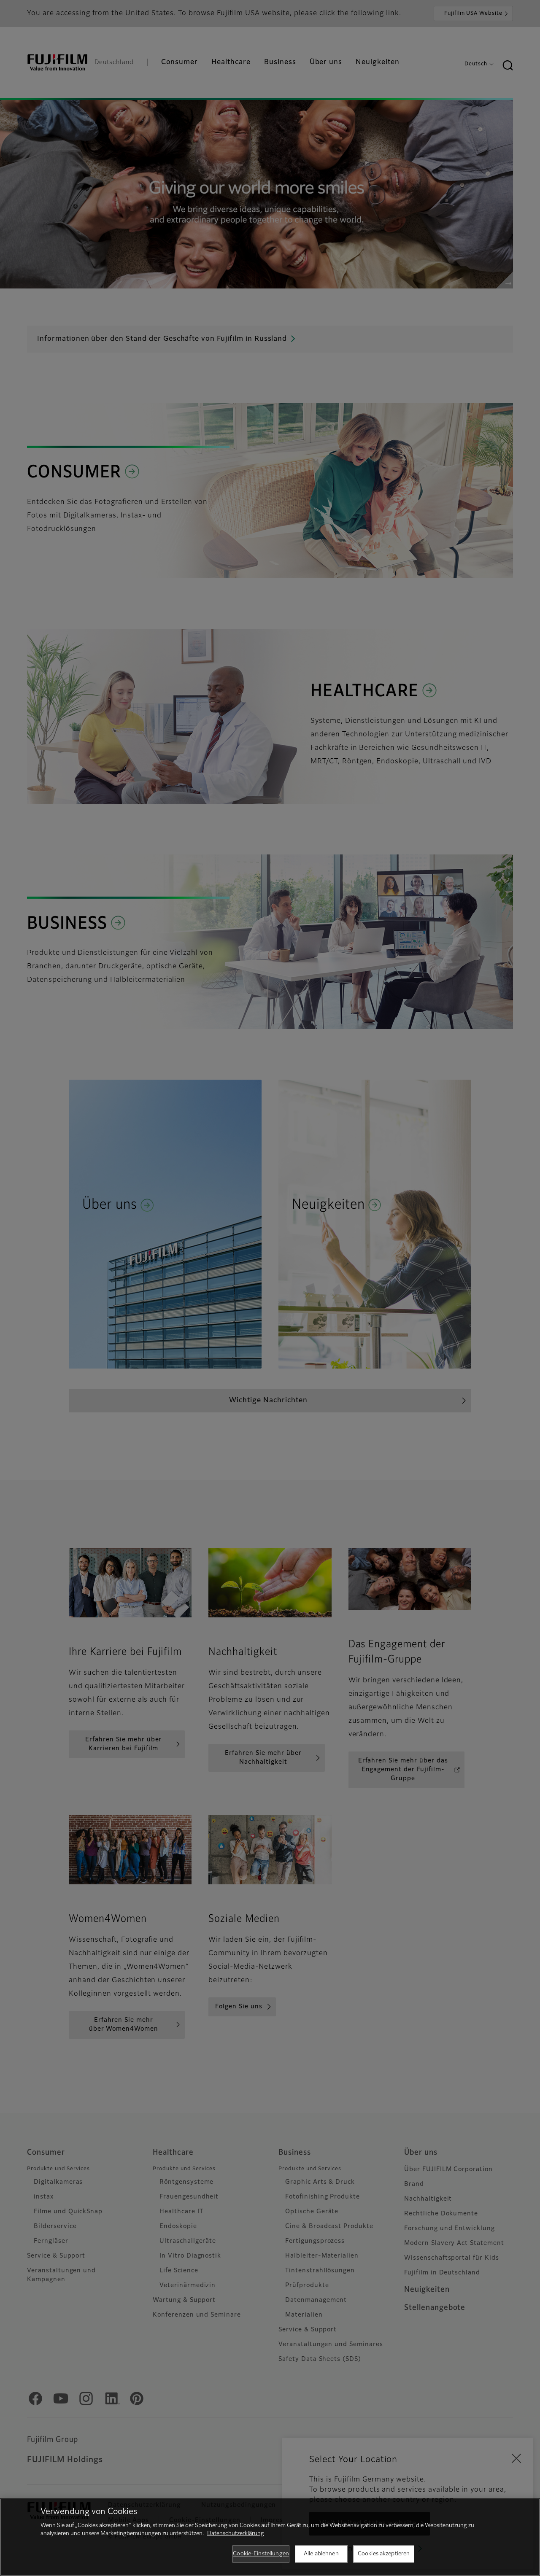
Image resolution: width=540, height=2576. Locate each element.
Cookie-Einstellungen (261, 2554)
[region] (270, 2537)
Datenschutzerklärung (236, 2534)
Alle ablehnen (321, 2554)
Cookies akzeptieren (384, 2554)
